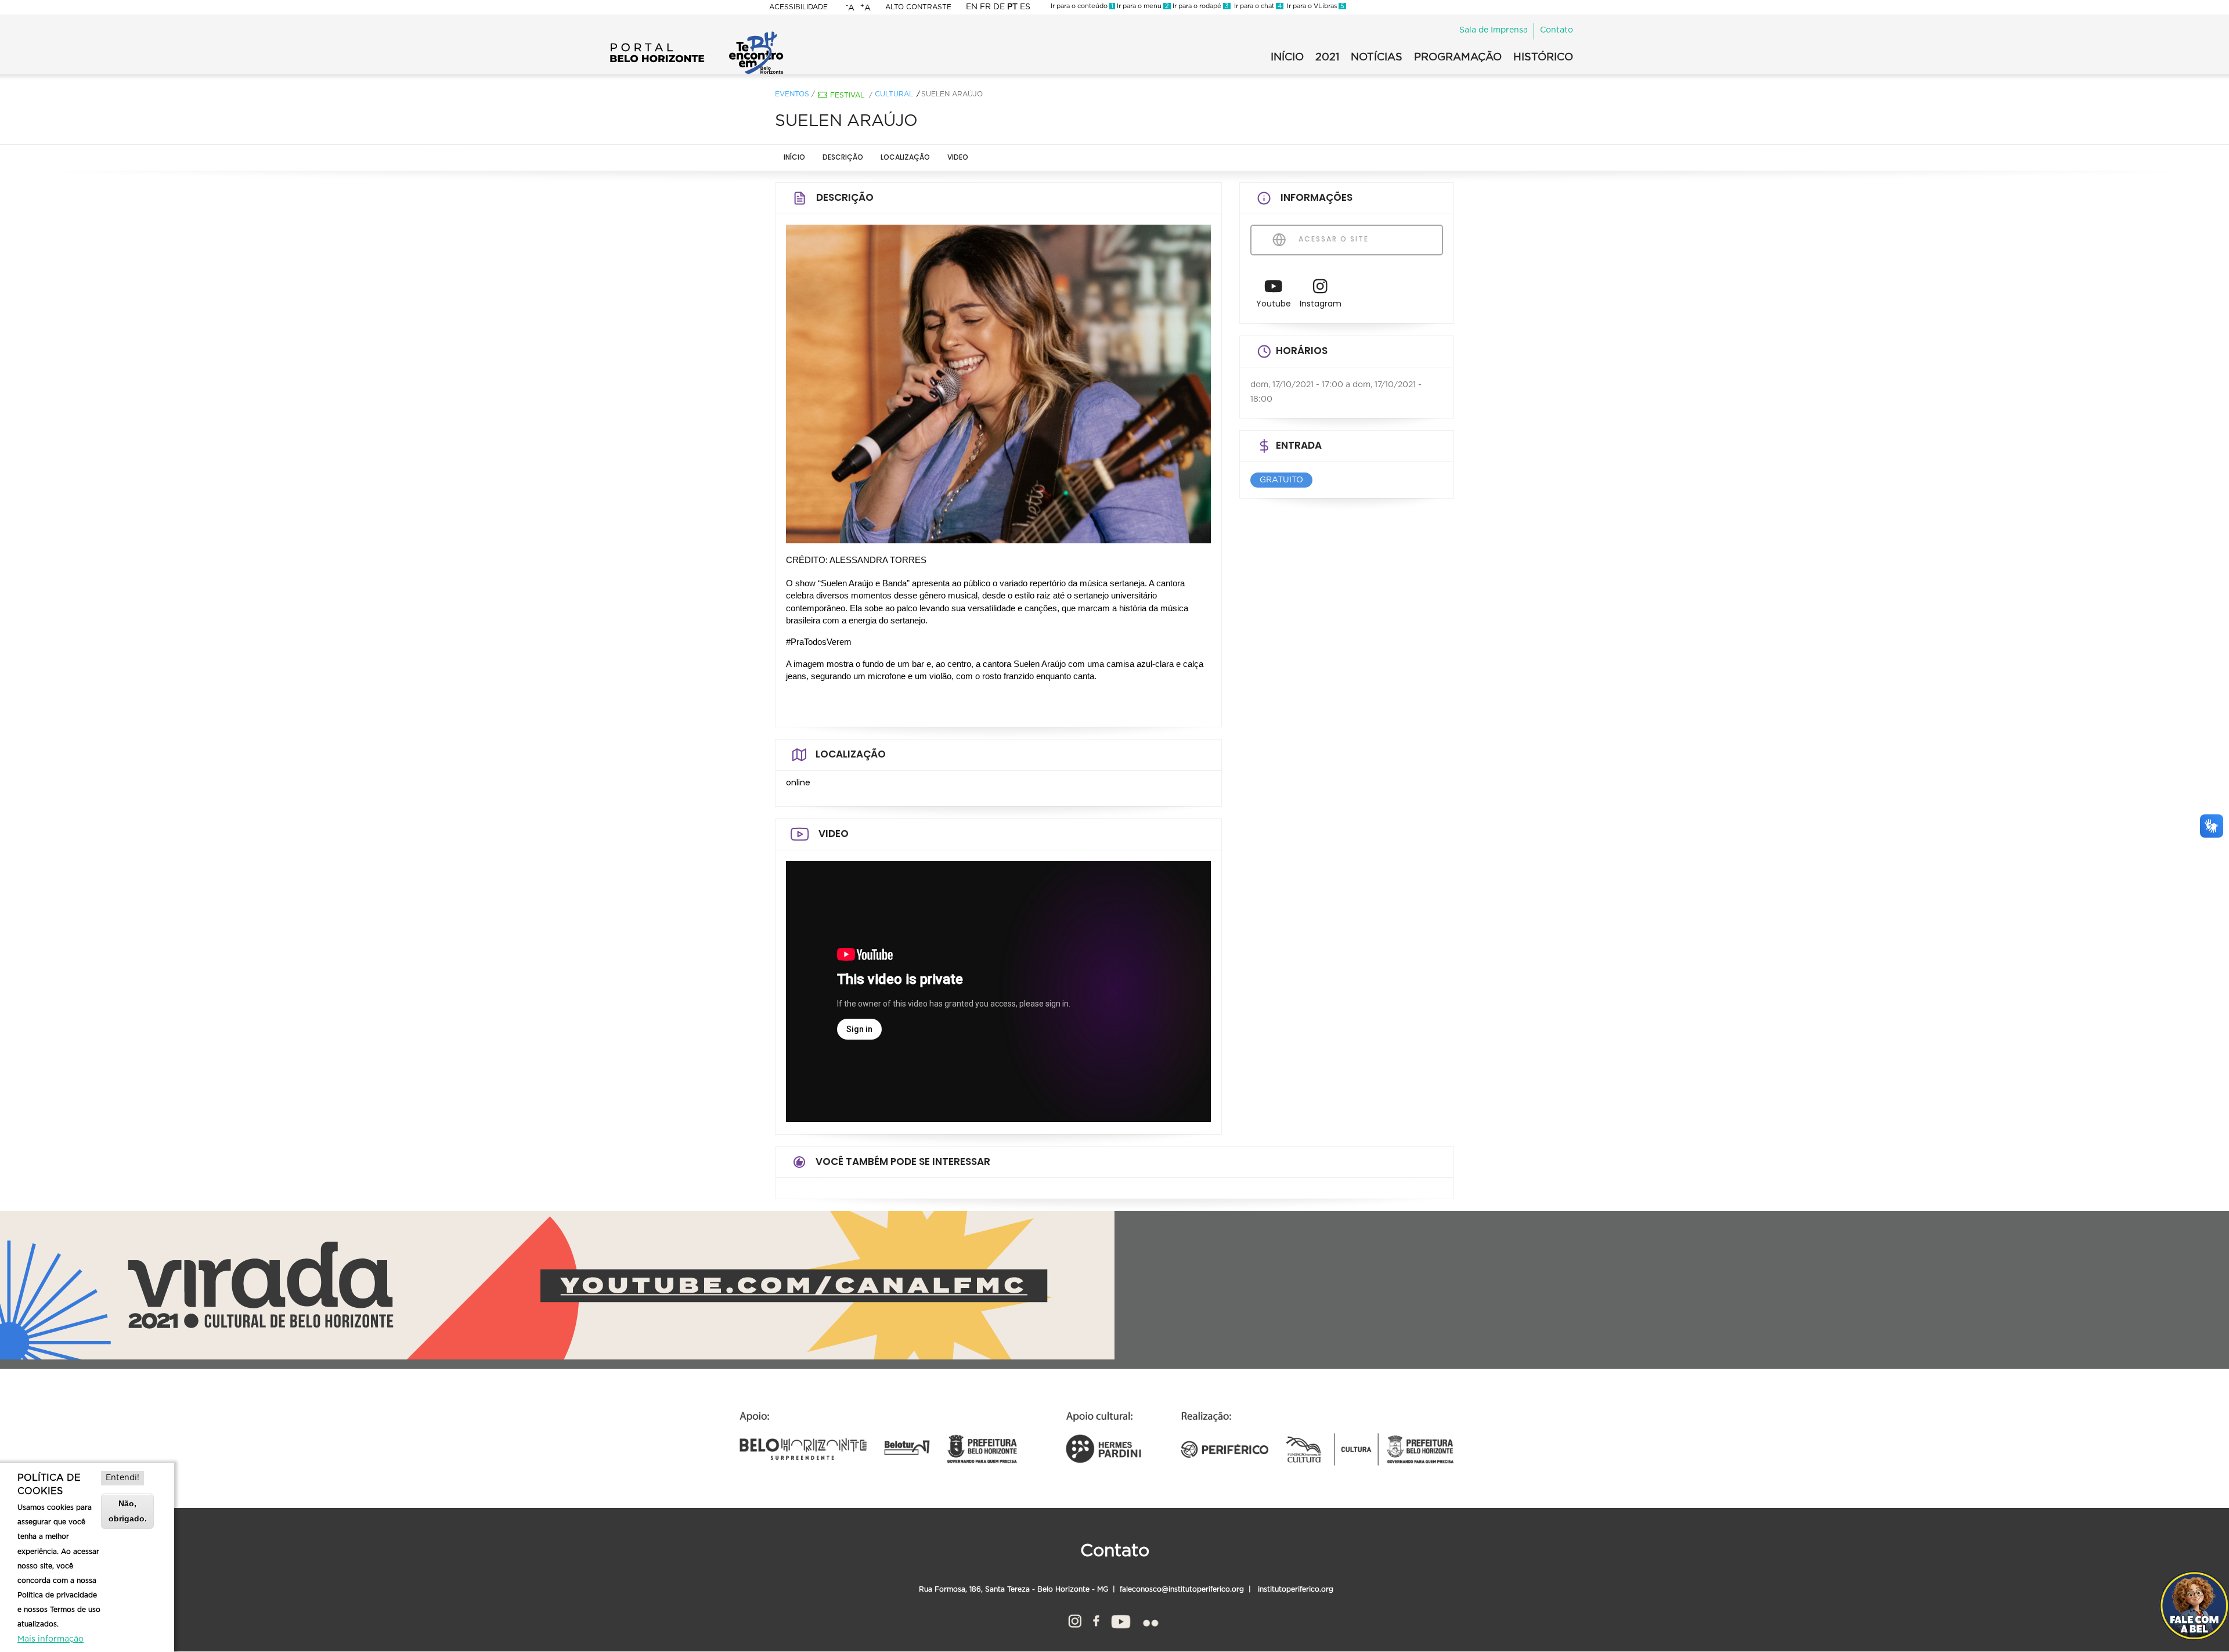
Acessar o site (1332, 239)
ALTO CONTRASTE (918, 7)
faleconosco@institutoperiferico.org (1182, 1589)
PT (1012, 7)
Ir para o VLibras (1314, 6)
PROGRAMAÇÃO (1458, 57)
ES (1025, 7)
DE (999, 7)
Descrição (843, 157)
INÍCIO (1287, 57)
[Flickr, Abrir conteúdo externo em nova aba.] (1150, 1619)
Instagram (1321, 304)
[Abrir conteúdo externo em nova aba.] (1274, 289)
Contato (1557, 30)
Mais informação (51, 1639)
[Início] (697, 35)
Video (958, 157)
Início (794, 157)
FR (985, 7)
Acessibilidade (798, 7)
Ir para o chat (1256, 6)
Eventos (792, 94)
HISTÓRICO (1543, 57)
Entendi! (122, 1478)
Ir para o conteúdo (1082, 6)
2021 (1327, 57)
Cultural (894, 94)
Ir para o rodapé (1200, 6)
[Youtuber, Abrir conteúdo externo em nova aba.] (1121, 1619)
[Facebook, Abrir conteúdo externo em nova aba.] (1096, 1619)
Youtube (1274, 304)
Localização (905, 157)
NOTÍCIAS (1377, 57)
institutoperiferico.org (1294, 1589)
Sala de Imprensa (1494, 30)
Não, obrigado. (128, 1511)
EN (972, 7)
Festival (847, 95)
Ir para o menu (1142, 6)
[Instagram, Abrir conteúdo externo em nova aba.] (1075, 1619)
